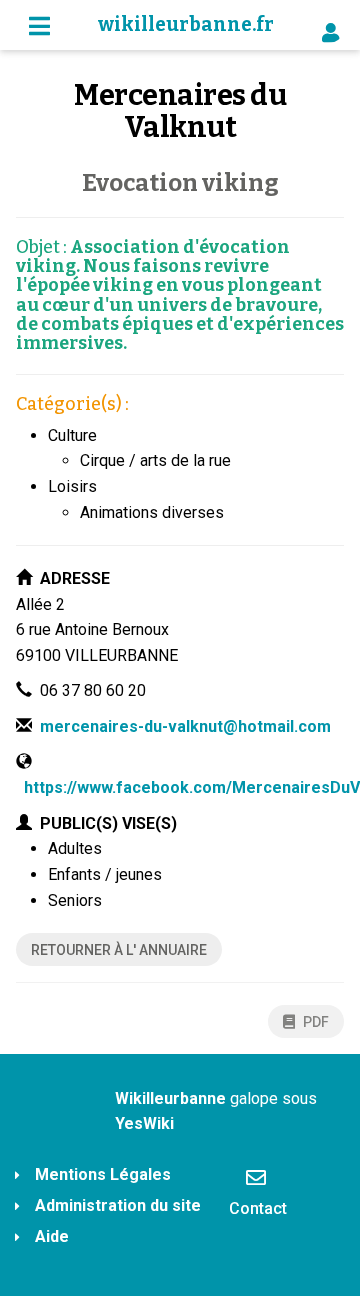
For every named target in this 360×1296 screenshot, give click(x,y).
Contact (258, 1208)
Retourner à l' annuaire (119, 950)
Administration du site (118, 1205)
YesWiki (144, 1123)
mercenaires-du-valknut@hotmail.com (185, 726)
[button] (326, 25)
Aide (52, 1236)
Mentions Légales (103, 1174)
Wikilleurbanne (170, 1098)
